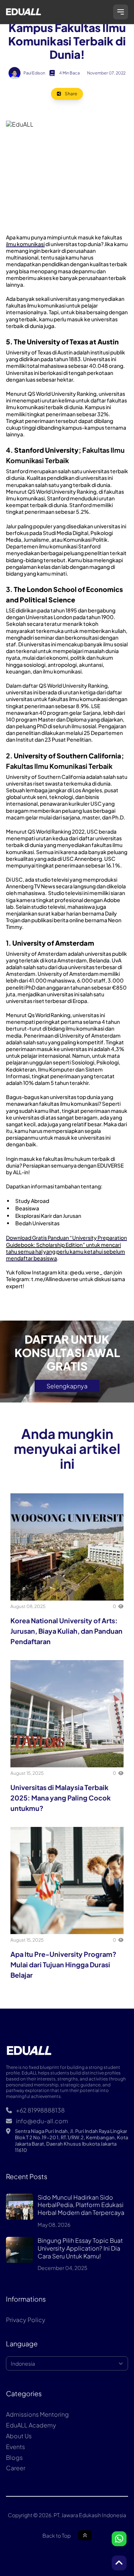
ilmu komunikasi (25, 244)
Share (71, 94)
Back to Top (57, 2535)
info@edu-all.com (42, 2121)
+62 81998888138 (40, 2110)
